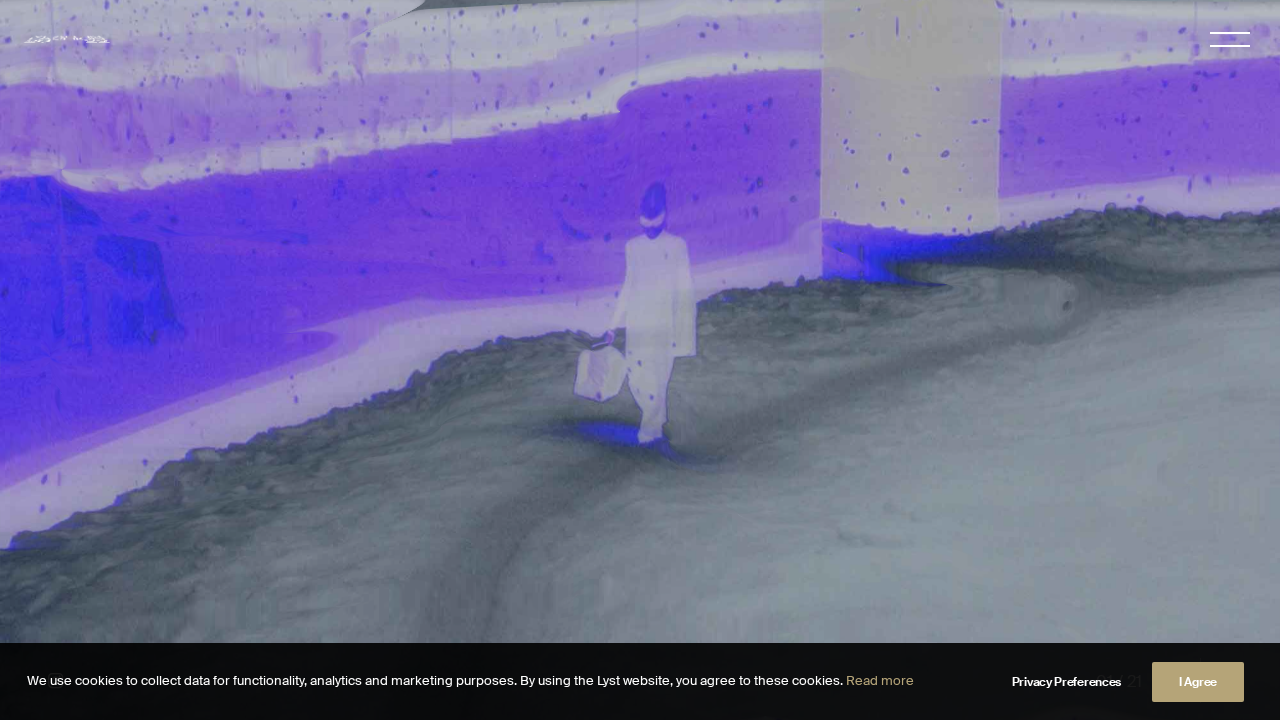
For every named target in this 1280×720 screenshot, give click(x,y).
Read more (880, 680)
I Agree (1198, 682)
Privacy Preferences (1066, 682)
